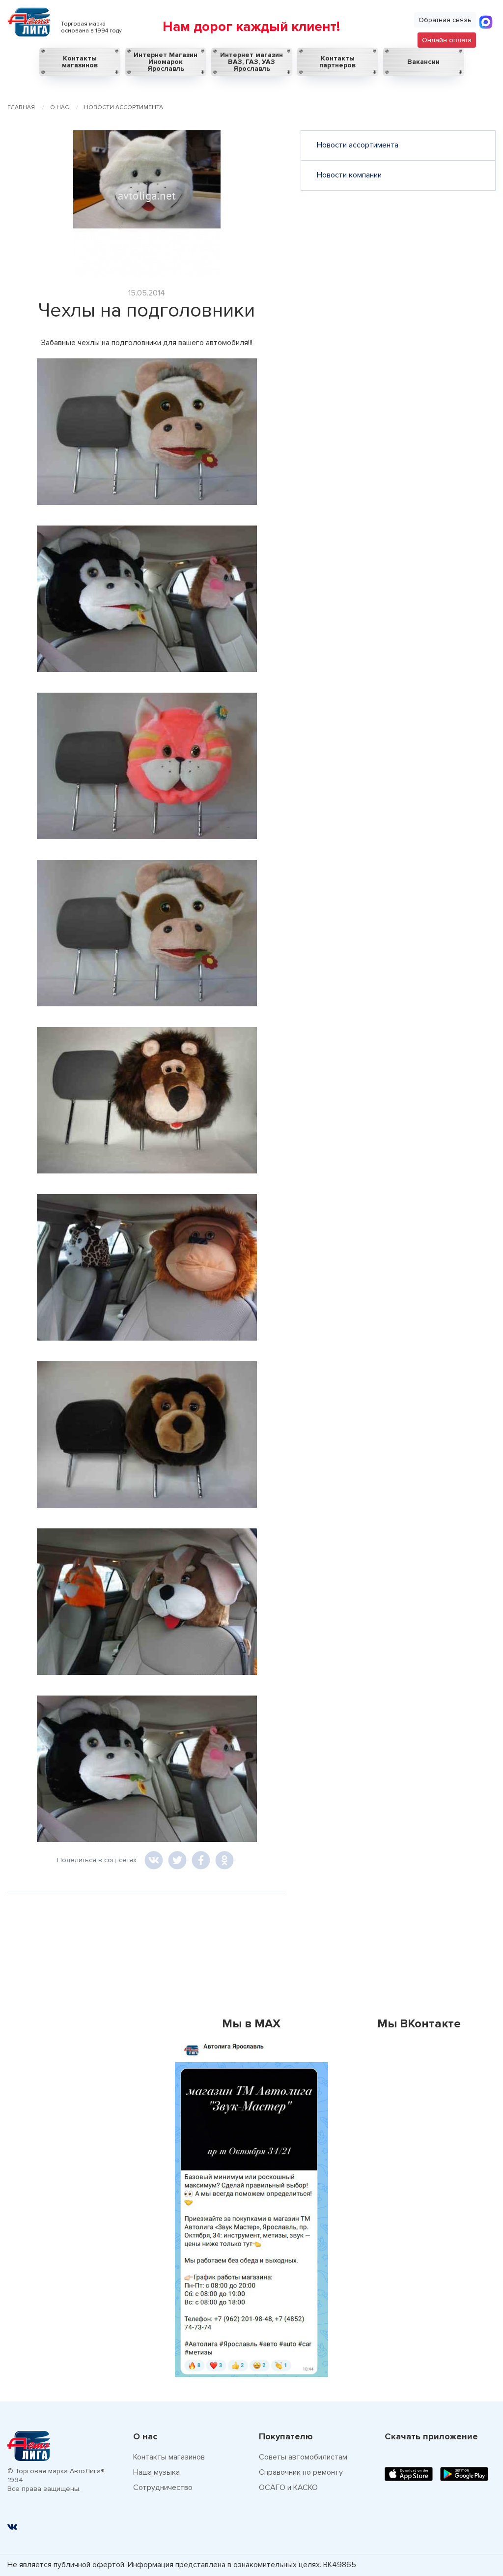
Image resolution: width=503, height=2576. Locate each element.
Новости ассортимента (358, 145)
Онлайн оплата (447, 40)
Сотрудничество (163, 2488)
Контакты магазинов (80, 62)
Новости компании (349, 175)
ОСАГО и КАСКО (288, 2488)
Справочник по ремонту (301, 2472)
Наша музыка (156, 2472)
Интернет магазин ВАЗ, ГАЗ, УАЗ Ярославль (251, 62)
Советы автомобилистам (303, 2457)
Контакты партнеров (337, 62)
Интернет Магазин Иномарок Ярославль (166, 62)
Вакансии (423, 62)
